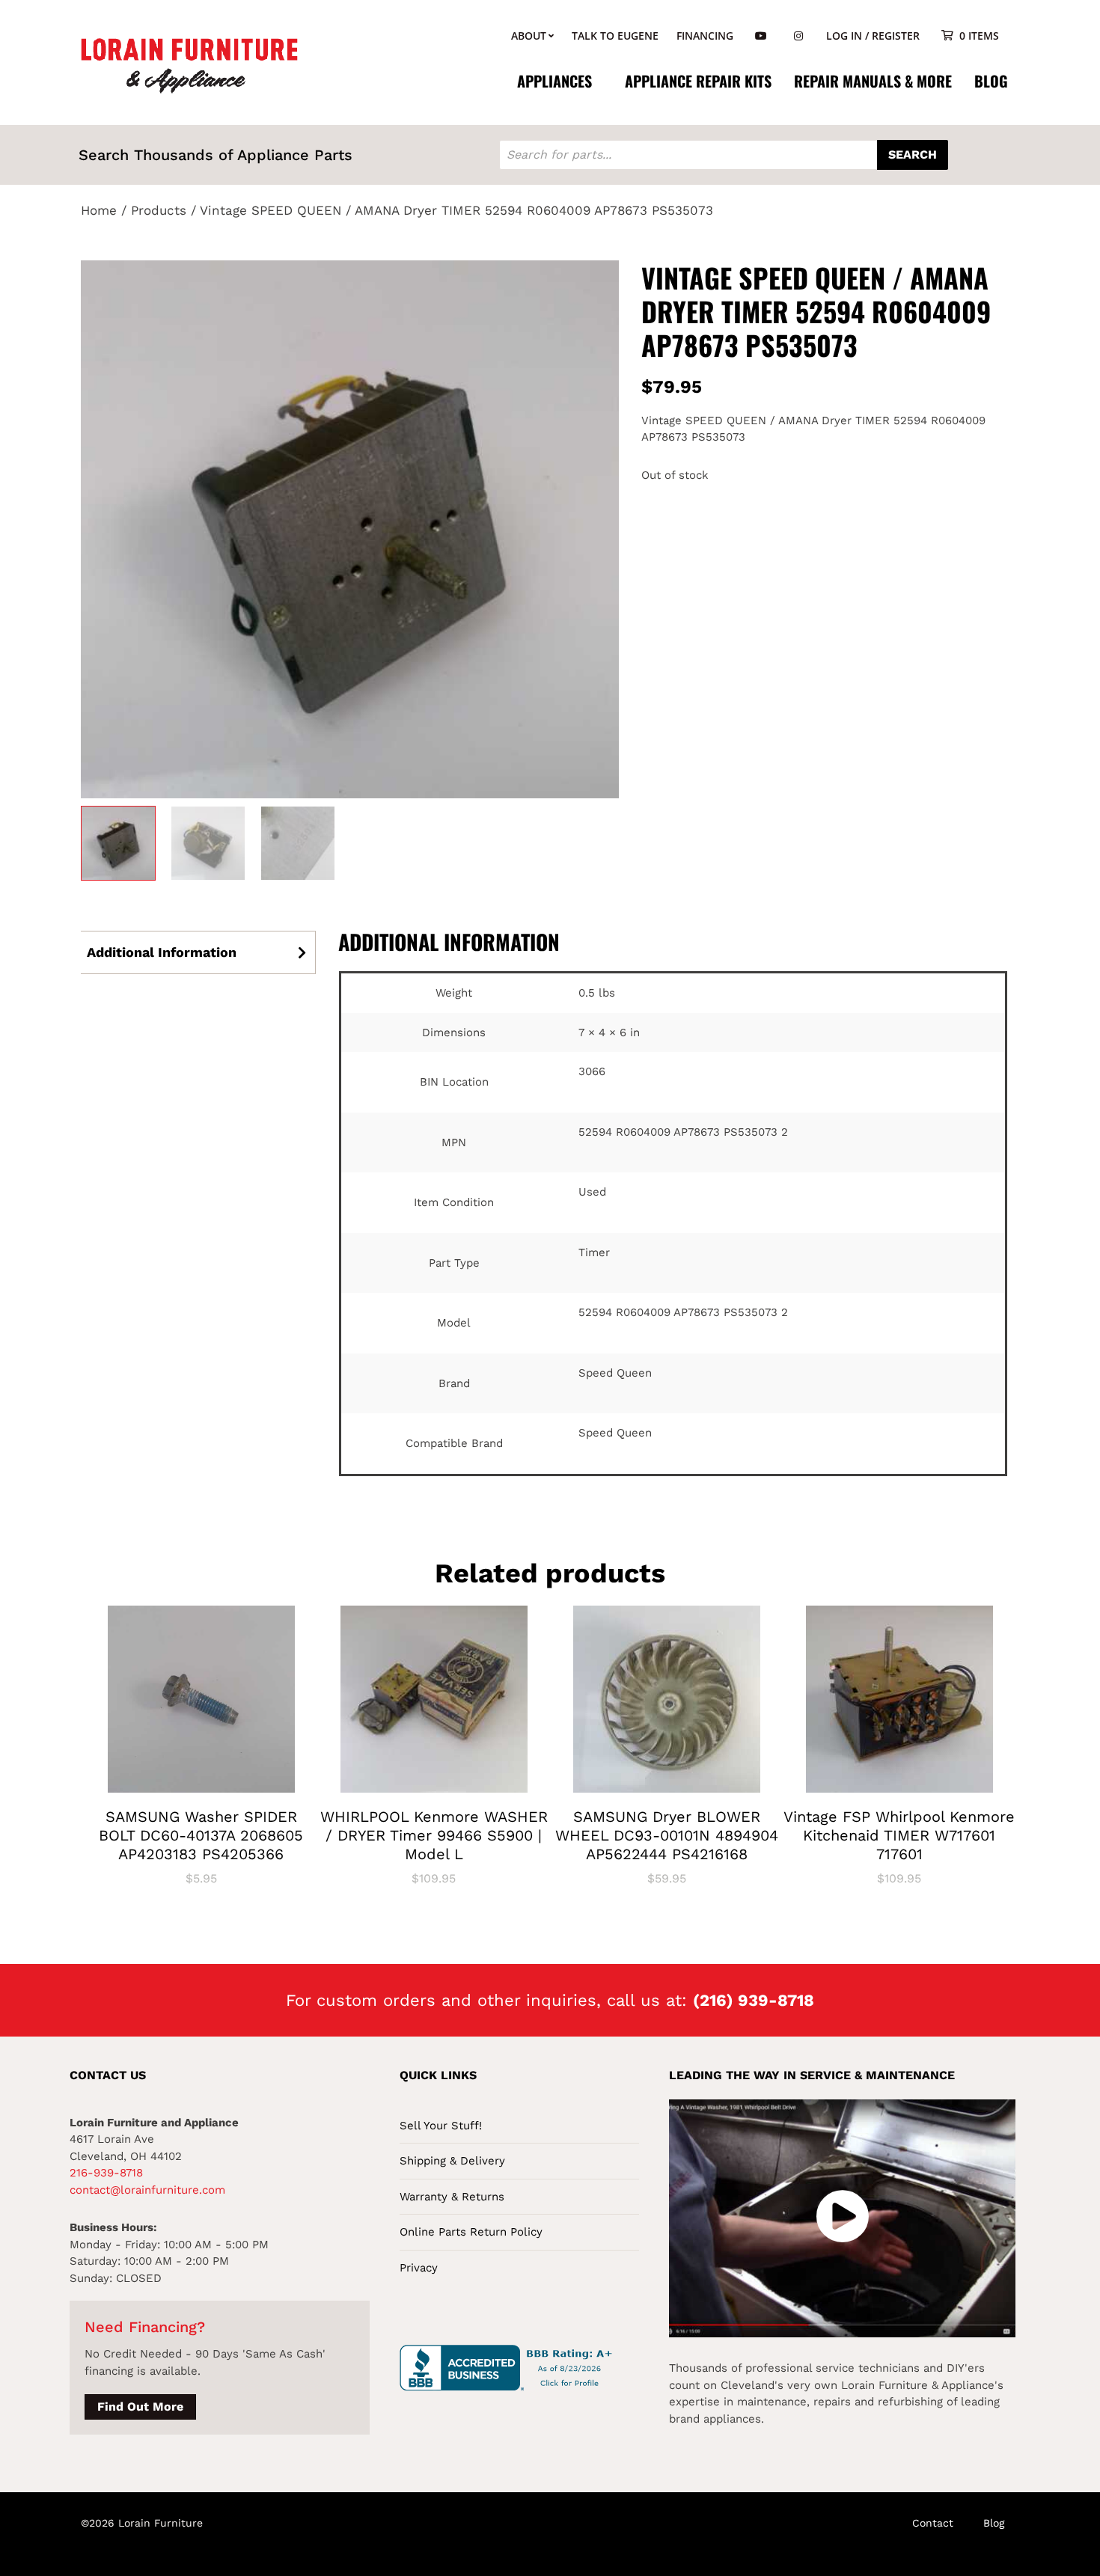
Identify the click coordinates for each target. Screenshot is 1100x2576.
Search (913, 155)
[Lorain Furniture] (190, 64)
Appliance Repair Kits (698, 81)
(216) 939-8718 (754, 2000)
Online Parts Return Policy (471, 2232)
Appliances (554, 81)
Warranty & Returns (452, 2197)
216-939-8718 (106, 2173)
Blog (991, 81)
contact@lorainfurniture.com (147, 2190)
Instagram (798, 36)
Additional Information (162, 952)
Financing (705, 36)
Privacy (419, 2268)
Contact (933, 2523)
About (529, 36)
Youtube (761, 36)
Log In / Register (873, 36)
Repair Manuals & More (873, 81)
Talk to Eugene (615, 36)
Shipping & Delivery (452, 2161)
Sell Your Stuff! (441, 2126)
